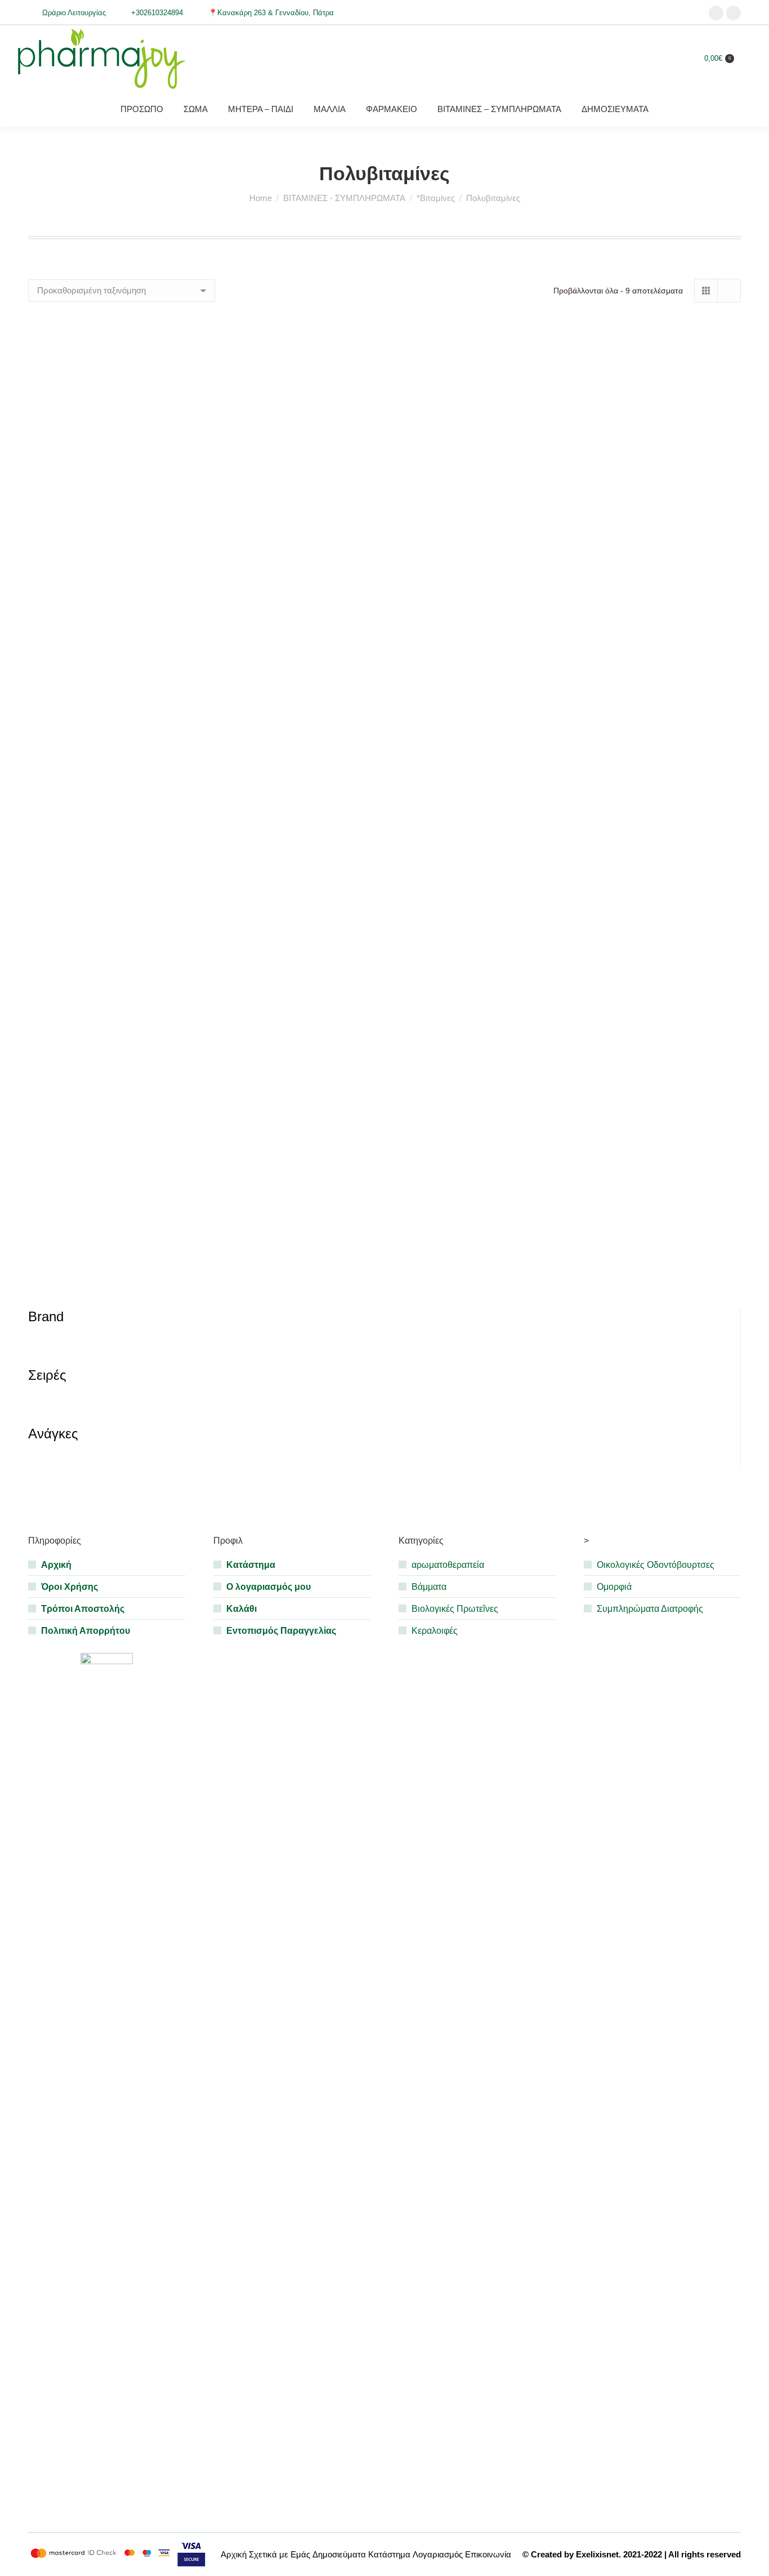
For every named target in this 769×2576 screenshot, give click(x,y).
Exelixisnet (597, 2554)
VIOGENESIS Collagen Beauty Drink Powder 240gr (629, 1281)
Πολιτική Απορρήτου (86, 1631)
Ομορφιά (614, 1587)
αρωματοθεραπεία (448, 1565)
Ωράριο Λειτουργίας (74, 13)
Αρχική (56, 1565)
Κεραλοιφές (435, 1631)
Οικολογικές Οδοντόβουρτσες (656, 1565)
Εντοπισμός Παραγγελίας (281, 1631)
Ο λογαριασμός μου (269, 1587)
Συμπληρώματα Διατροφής (650, 1609)
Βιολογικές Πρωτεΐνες (455, 1609)
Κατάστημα (251, 1565)
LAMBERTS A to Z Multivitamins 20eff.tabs (140, 560)
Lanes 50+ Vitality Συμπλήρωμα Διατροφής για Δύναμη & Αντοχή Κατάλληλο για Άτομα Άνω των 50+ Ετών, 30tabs (629, 574)
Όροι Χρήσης (70, 1587)
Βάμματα (429, 1587)
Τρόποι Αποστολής (83, 1609)
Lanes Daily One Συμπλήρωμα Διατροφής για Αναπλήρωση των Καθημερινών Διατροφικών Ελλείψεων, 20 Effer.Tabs (140, 890)
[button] (238, 529)
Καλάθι (242, 1609)
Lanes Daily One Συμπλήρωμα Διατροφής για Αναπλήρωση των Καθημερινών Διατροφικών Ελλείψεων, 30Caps (385, 890)
